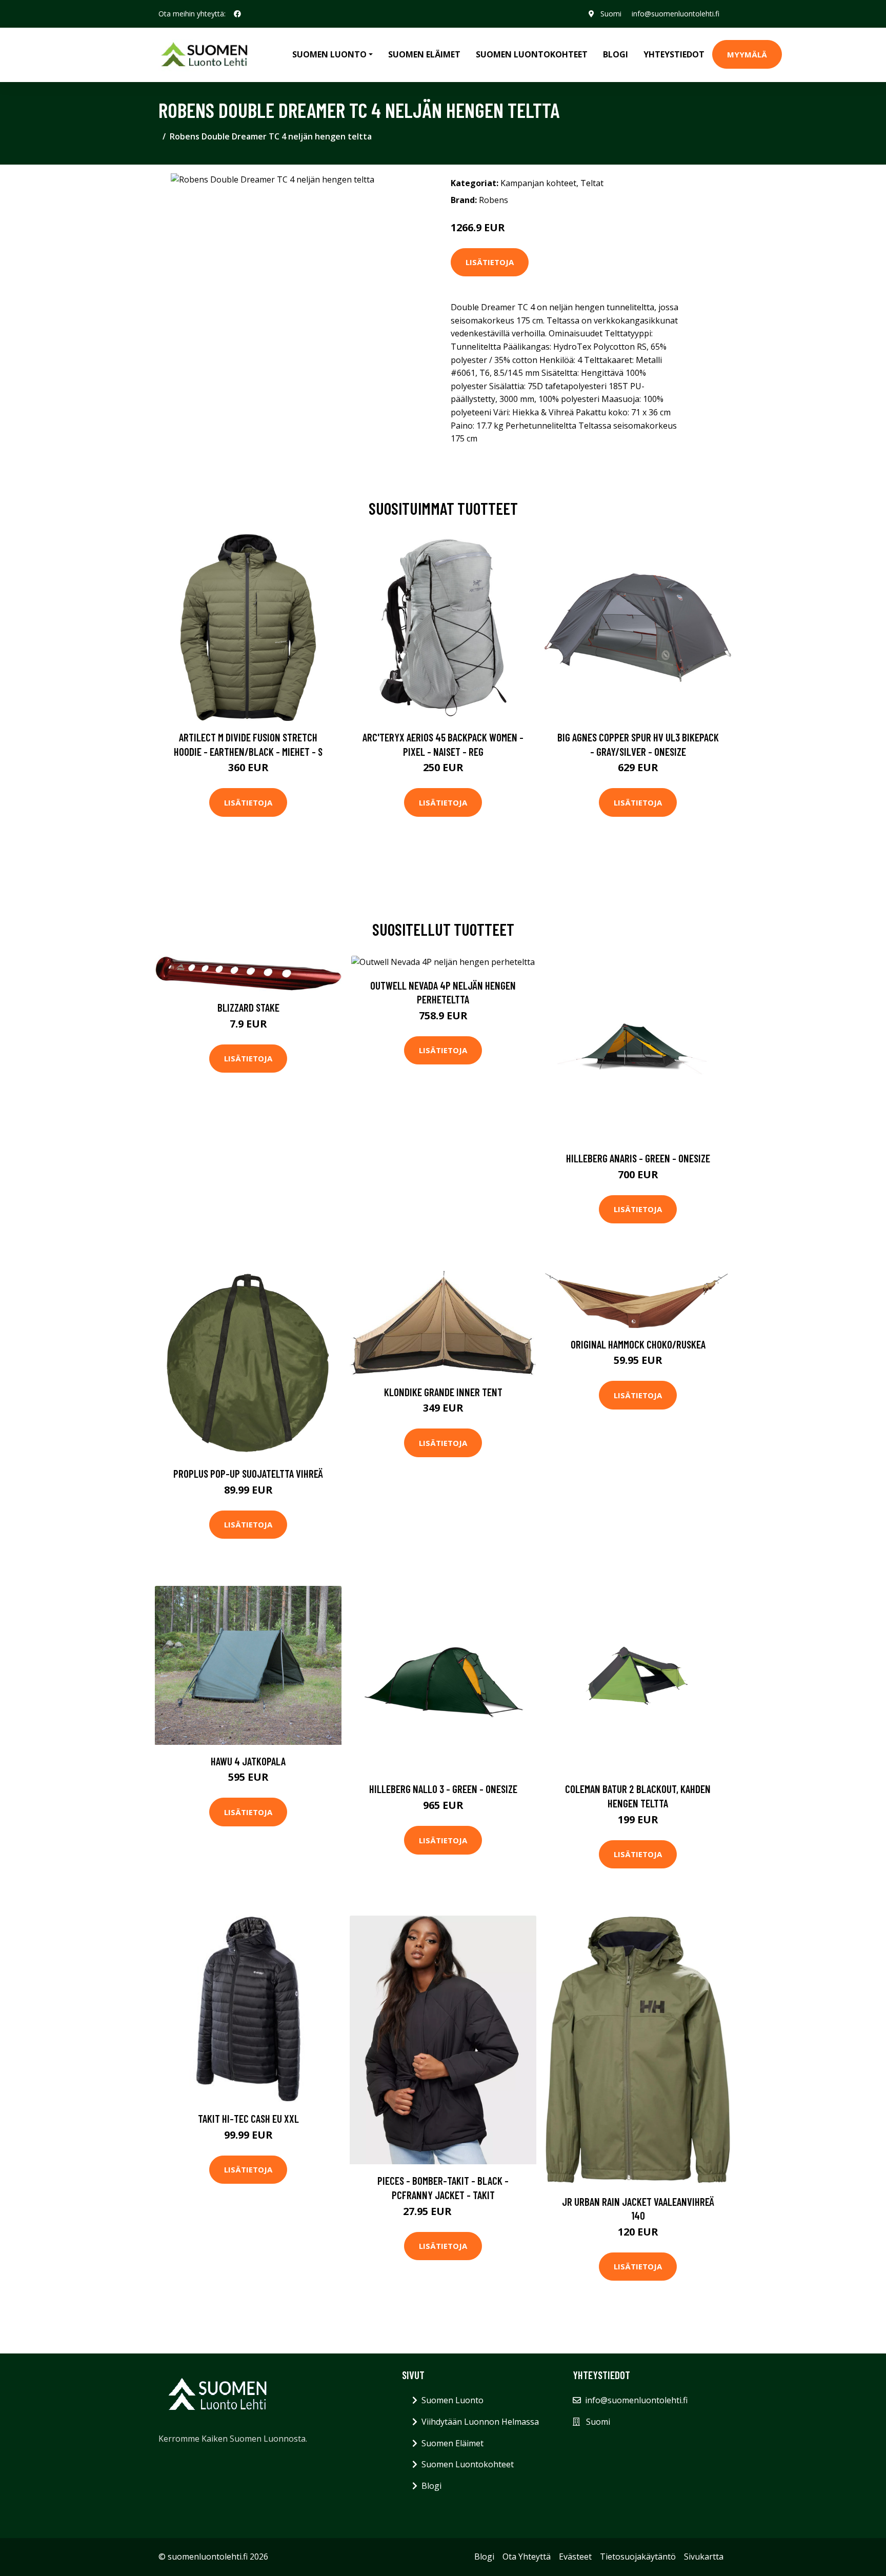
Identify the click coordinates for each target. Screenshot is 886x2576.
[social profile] (237, 14)
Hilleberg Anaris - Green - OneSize (638, 1158)
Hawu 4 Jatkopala (248, 1761)
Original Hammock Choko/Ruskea (638, 1344)
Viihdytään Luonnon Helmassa (480, 2422)
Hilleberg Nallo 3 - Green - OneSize (443, 1789)
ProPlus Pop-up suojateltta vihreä (248, 1473)
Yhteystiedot (674, 54)
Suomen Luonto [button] (329, 54)
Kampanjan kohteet (538, 183)
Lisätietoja (490, 262)
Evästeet (575, 2557)
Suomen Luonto (452, 2400)
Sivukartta (704, 2557)
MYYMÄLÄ (747, 54)
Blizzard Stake (248, 1007)
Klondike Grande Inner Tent (443, 1392)
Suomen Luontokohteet (532, 54)
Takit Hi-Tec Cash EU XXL (248, 2118)
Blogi (616, 54)
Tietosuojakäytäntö (638, 2557)
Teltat (592, 183)
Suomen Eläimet (424, 54)
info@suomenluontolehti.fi (676, 14)
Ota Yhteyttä (527, 2557)
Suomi (611, 14)
